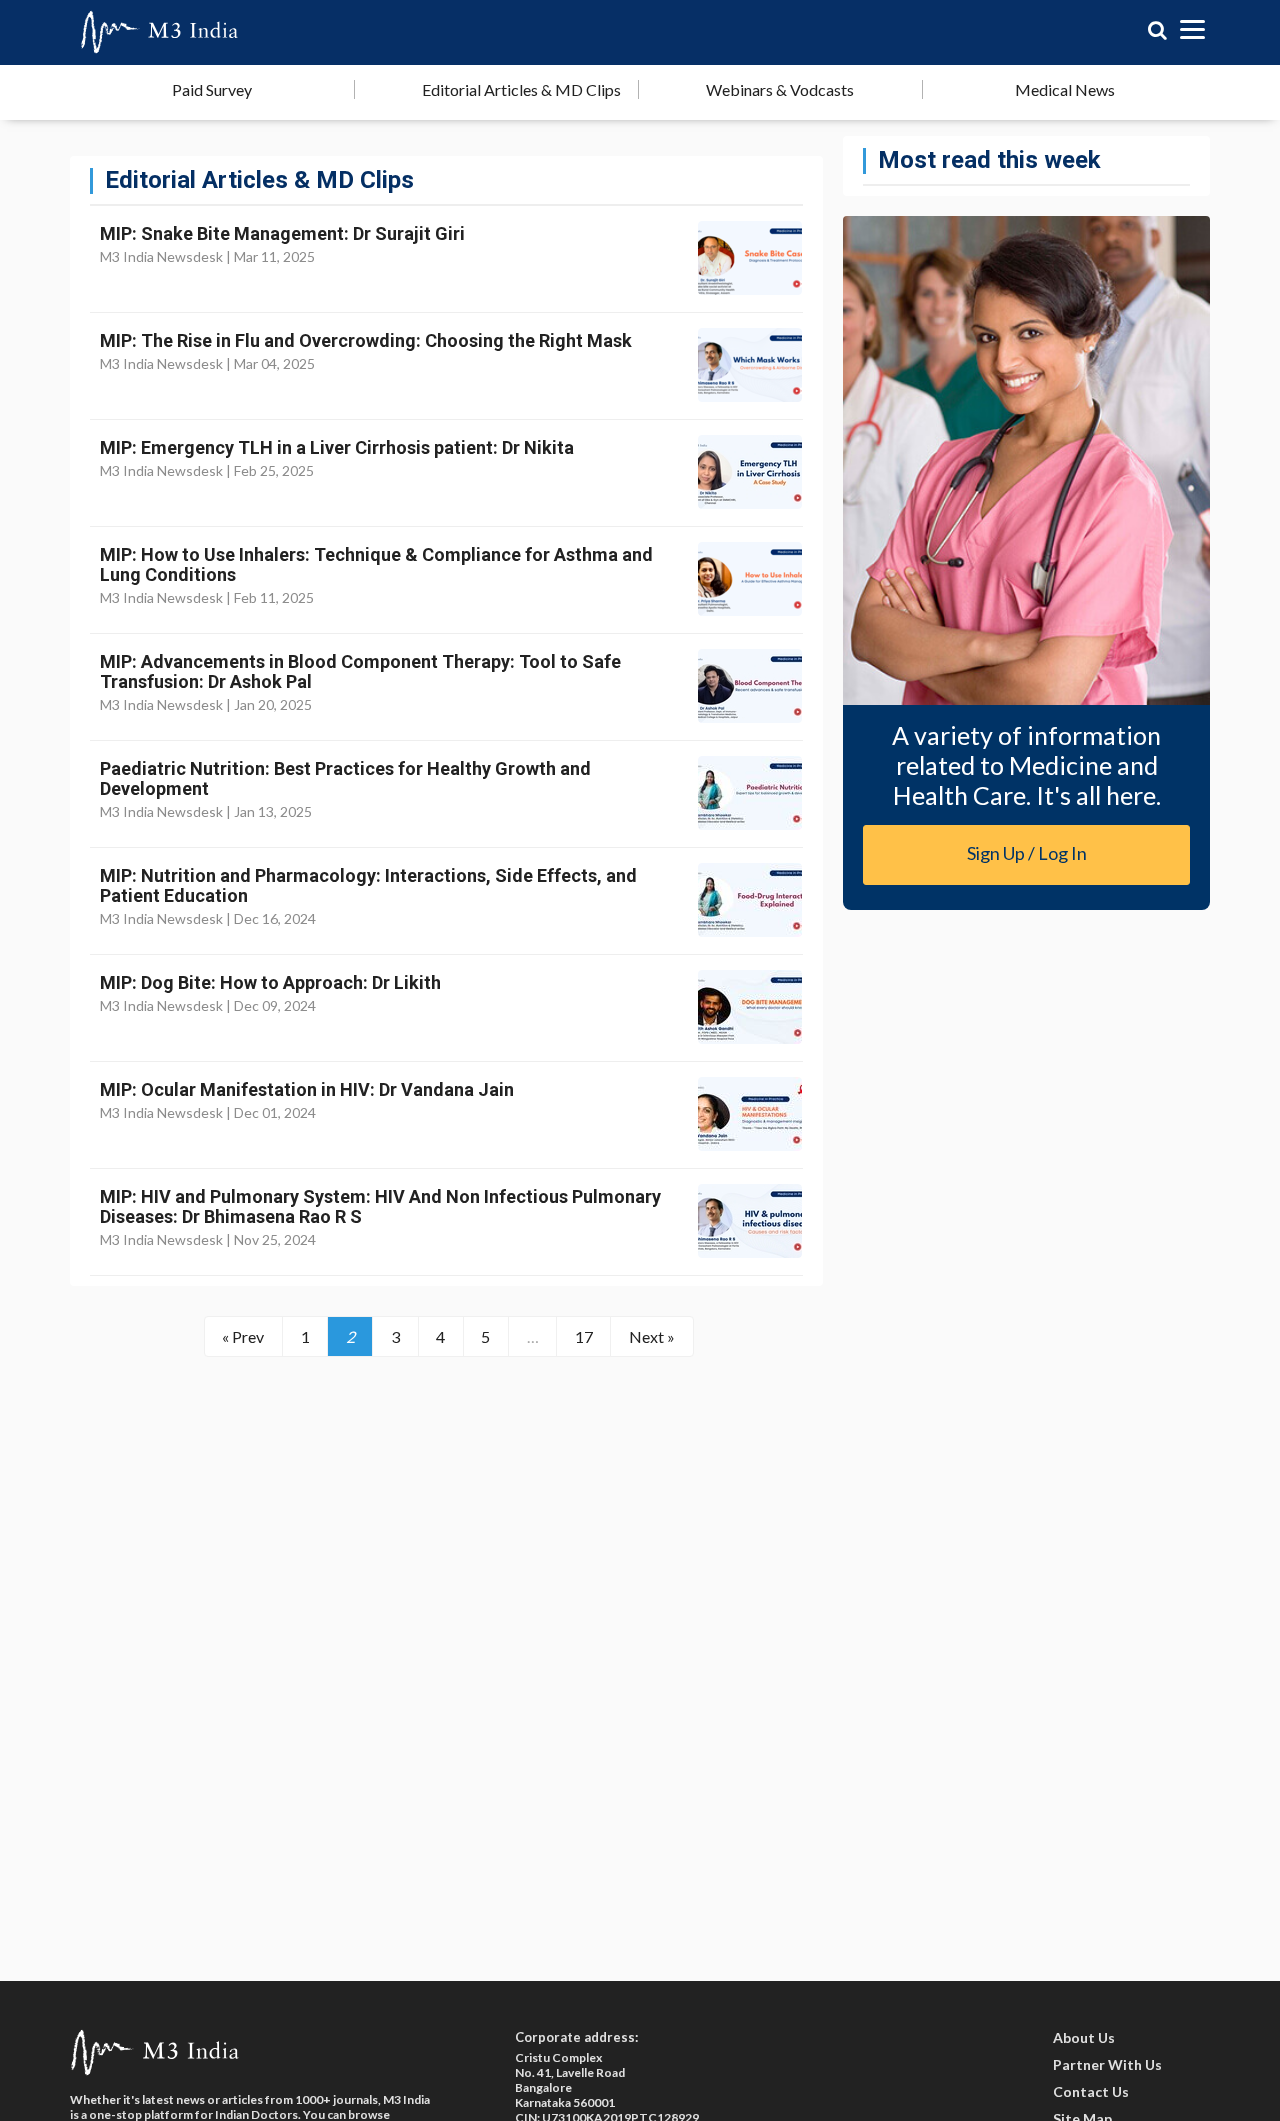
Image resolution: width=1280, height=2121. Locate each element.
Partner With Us (1107, 2064)
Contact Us (1091, 2091)
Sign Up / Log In (1027, 853)
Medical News (1065, 89)
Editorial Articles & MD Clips (521, 89)
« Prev (243, 1336)
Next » (652, 1336)
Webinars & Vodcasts (780, 89)
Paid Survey (212, 89)
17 (584, 1336)
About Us (1084, 2037)
